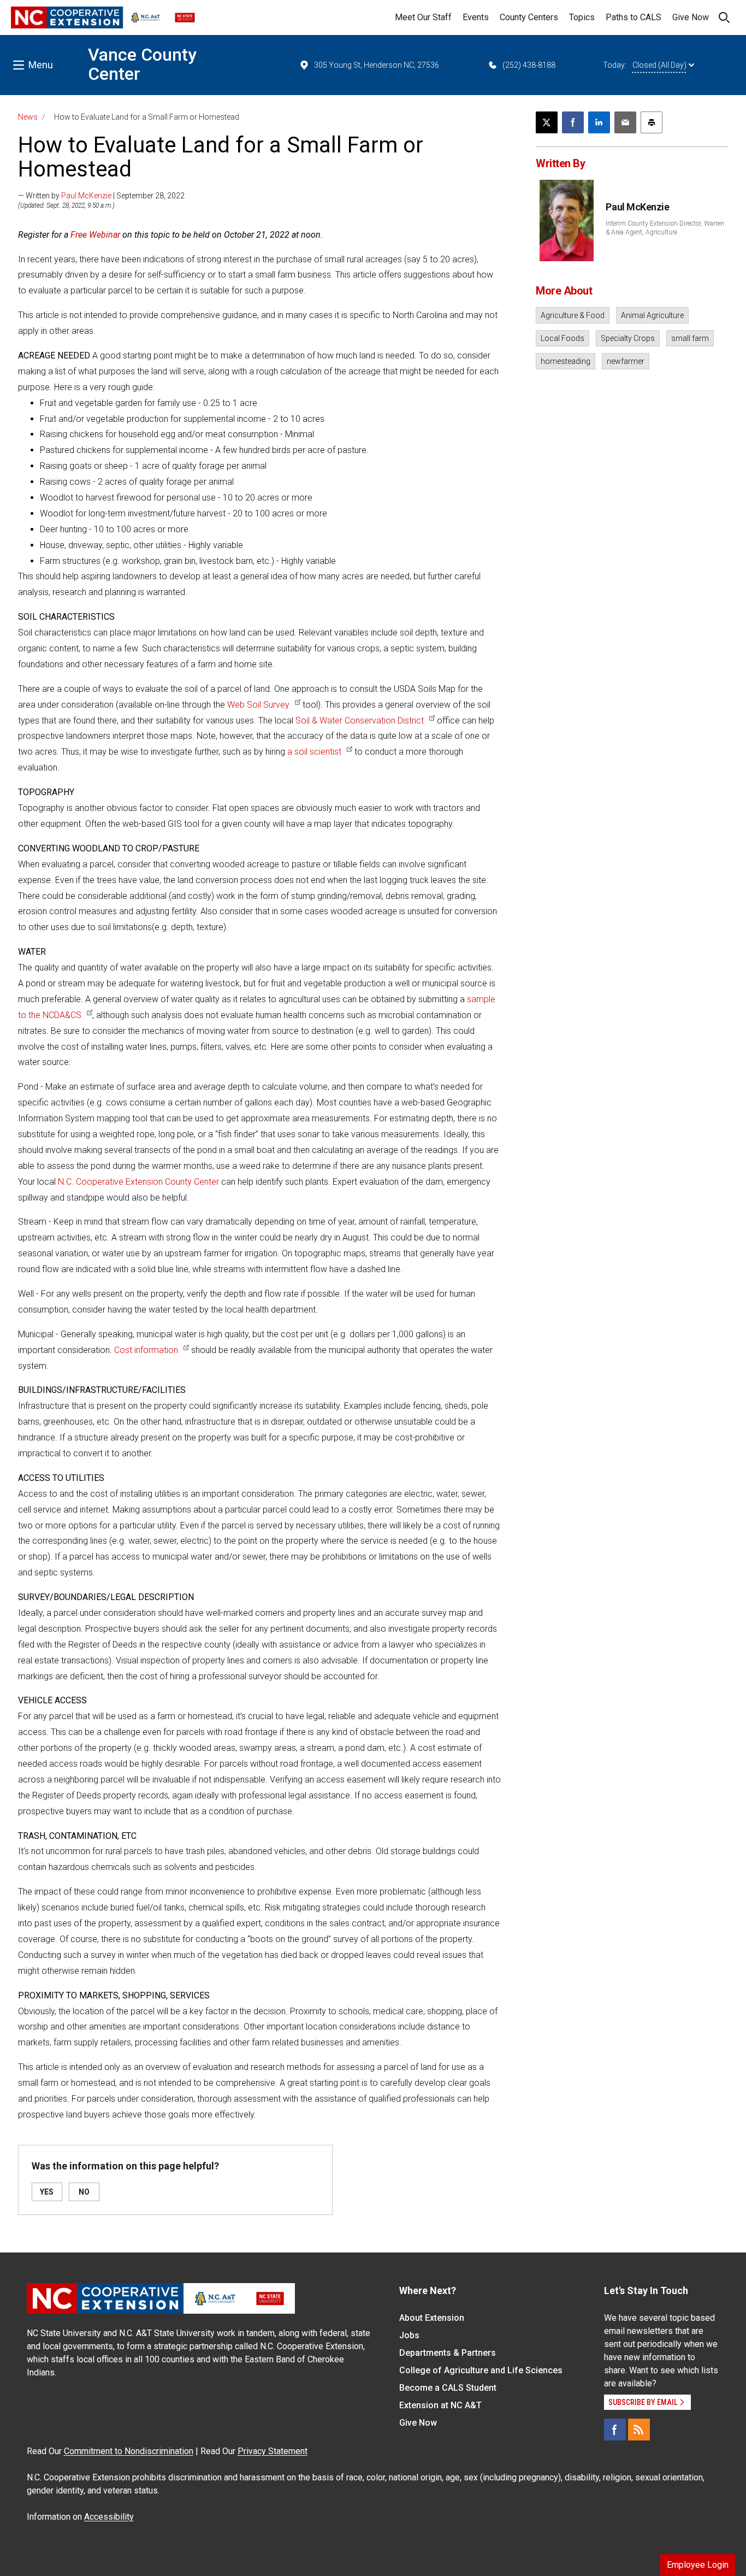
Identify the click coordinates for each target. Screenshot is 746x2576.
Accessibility (109, 2517)
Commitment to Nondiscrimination (129, 2451)
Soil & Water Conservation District (360, 721)
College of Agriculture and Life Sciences (481, 2370)
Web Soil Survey (258, 705)
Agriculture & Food (573, 315)
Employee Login (698, 2565)
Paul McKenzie (86, 196)
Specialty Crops (628, 338)
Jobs (409, 2335)
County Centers (529, 17)
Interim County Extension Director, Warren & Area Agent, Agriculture (665, 228)
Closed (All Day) (659, 65)
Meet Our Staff (423, 17)
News (28, 117)
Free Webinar (95, 235)
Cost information (146, 1350)
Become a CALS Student (448, 2388)
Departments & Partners (448, 2353)
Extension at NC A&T (440, 2405)
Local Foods (563, 338)
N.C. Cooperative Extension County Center (138, 1182)
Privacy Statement (273, 2451)
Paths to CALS (633, 17)
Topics (582, 17)
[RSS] (639, 2430)
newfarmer (626, 361)
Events (476, 17)
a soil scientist (314, 752)
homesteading (566, 361)
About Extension (432, 2318)
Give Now (691, 17)
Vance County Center (142, 64)
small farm (690, 338)
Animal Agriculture (652, 315)
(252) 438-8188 (529, 65)
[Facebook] (615, 2430)
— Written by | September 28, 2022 (101, 196)
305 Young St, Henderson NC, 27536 (377, 65)
